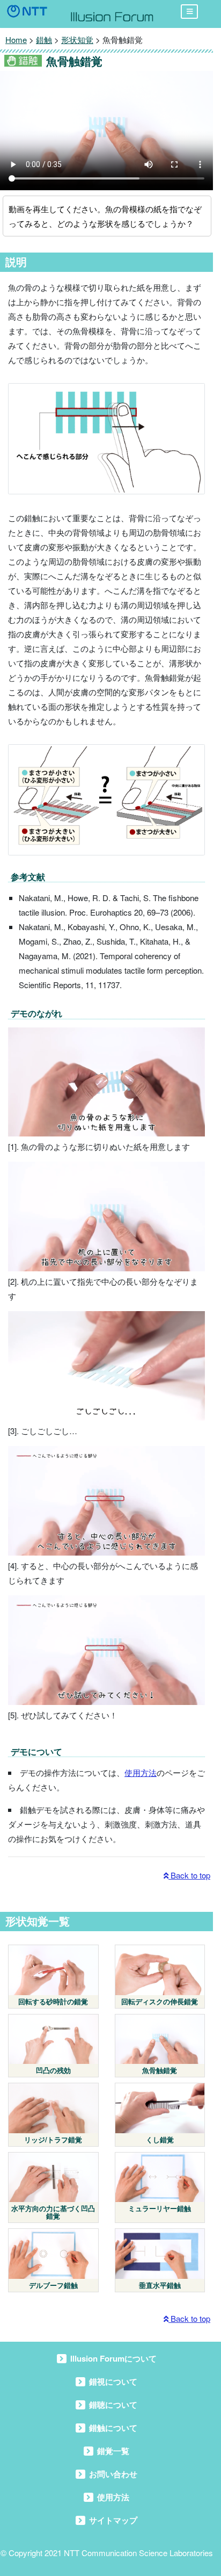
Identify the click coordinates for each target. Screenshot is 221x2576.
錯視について (113, 2381)
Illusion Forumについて (113, 2358)
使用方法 (141, 1772)
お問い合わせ (113, 2474)
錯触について (113, 2428)
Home (16, 39)
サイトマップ (113, 2520)
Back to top (189, 1875)
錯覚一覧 (113, 2451)
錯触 (44, 39)
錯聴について (113, 2405)
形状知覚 (77, 39)
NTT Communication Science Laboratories (138, 2553)
